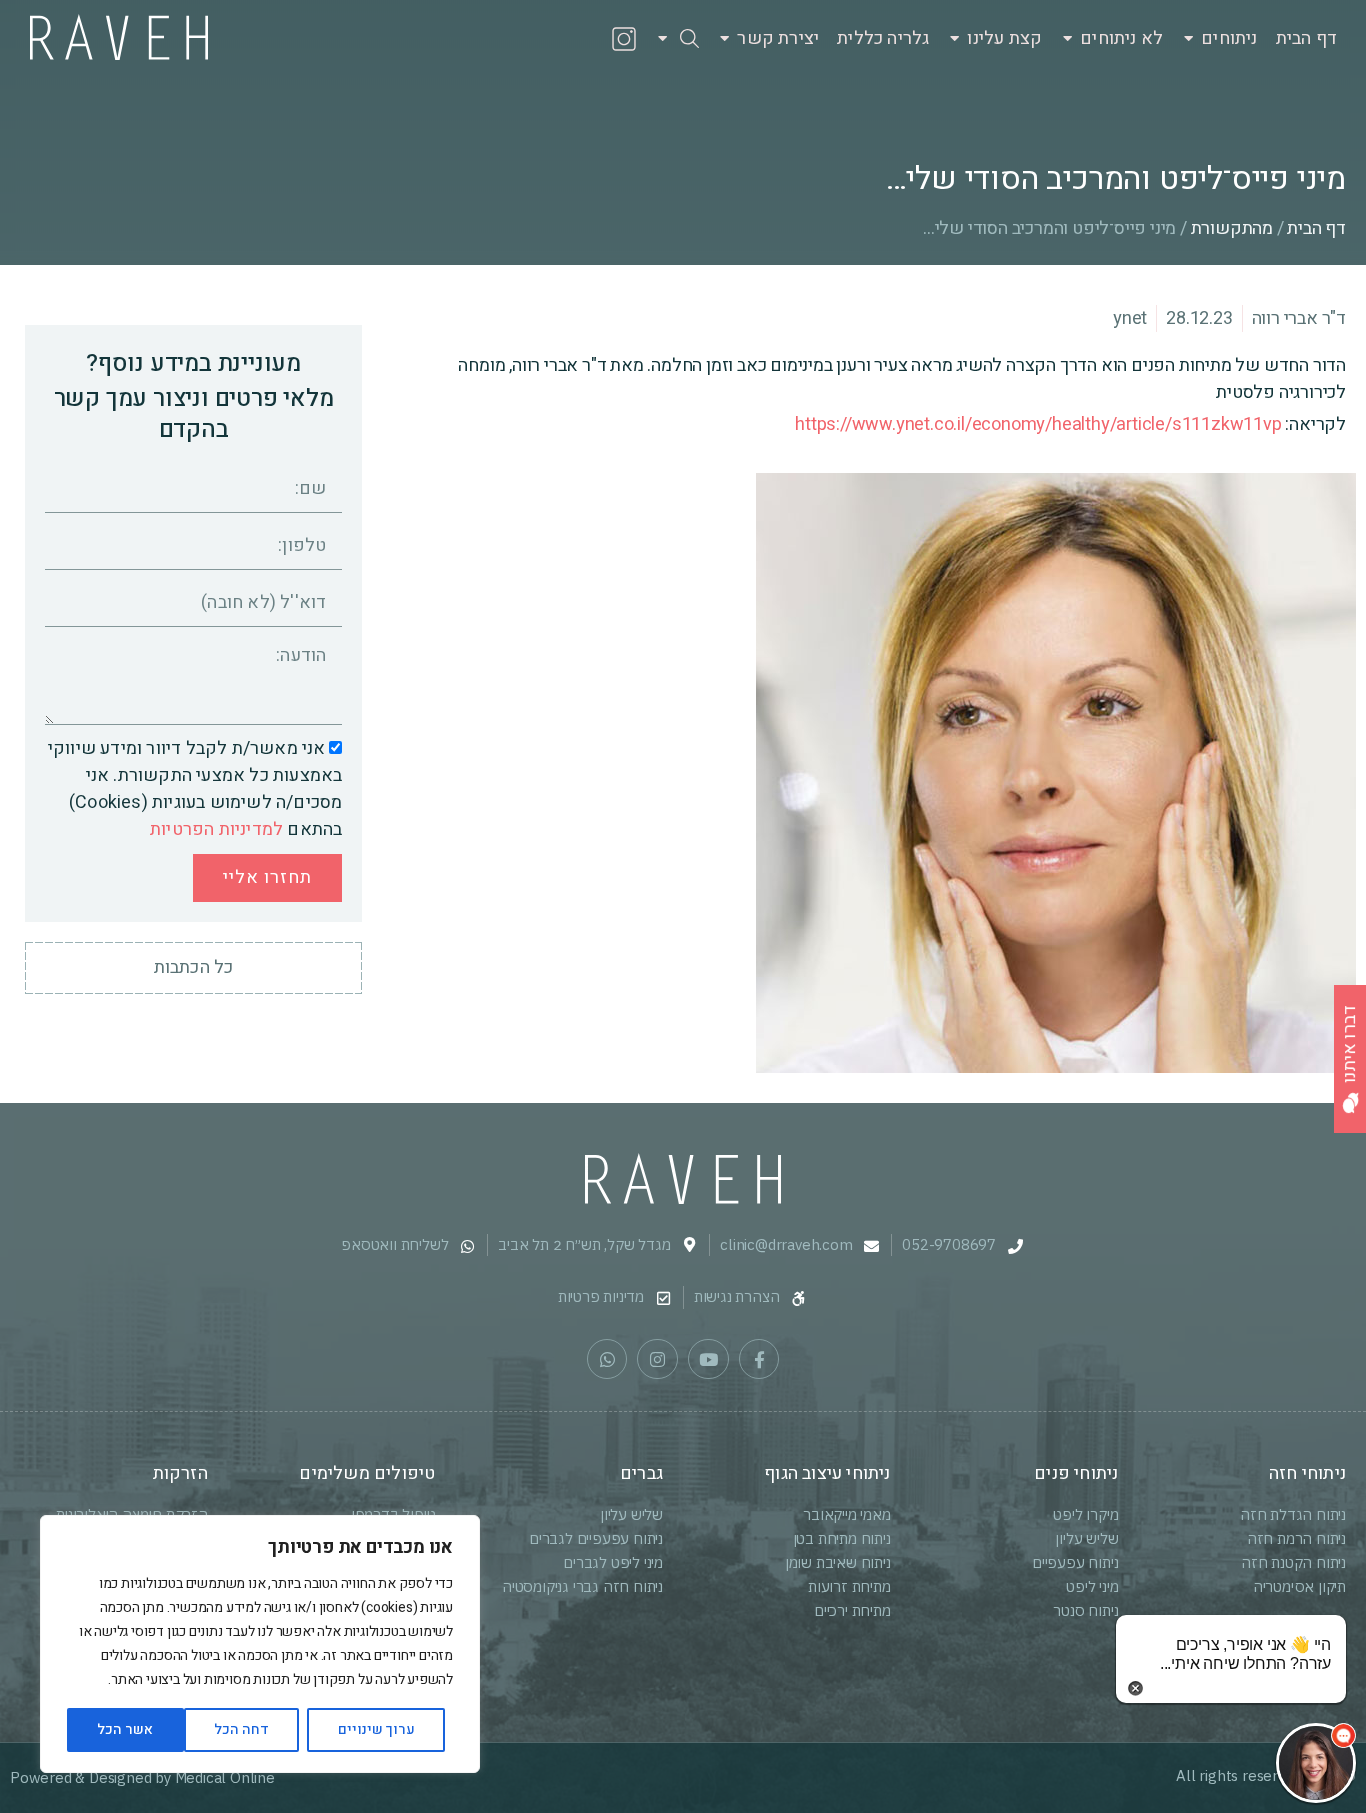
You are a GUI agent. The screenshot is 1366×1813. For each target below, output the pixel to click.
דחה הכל (241, 1729)
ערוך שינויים (376, 1729)
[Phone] (539, 39)
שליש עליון (1086, 1538)
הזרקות (180, 1473)
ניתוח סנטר (1085, 1610)
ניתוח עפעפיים (1075, 1562)
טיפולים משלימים (367, 1473)
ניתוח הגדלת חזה (1293, 1514)
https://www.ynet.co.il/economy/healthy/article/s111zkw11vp (1038, 424)
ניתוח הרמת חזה (1296, 1538)
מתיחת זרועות (849, 1586)
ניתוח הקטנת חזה (1293, 1562)
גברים (641, 1473)
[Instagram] (657, 1359)
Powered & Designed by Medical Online (142, 1777)
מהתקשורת (1232, 228)
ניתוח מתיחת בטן (842, 1538)
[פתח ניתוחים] (1188, 38)
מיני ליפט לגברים (613, 1562)
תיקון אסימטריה (1299, 1586)
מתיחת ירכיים (852, 1610)
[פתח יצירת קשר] (724, 38)
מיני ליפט (1092, 1586)
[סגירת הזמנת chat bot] (1135, 1687)
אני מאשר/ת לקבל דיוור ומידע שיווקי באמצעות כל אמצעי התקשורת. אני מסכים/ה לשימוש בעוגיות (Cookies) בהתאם (195, 789)
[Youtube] (708, 1359)
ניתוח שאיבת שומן (838, 1562)
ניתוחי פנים (1076, 1473)
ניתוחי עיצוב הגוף (827, 1473)
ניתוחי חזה (1307, 1473)
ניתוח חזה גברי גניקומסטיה (582, 1586)
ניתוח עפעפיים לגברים (596, 1538)
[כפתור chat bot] (1316, 1763)
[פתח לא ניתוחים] (1067, 38)
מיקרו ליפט (1085, 1514)
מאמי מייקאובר (846, 1514)
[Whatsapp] (607, 1359)
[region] (260, 1644)
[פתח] (662, 38)
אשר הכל (125, 1729)
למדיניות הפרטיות (216, 829)
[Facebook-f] (759, 1359)
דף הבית (1316, 228)
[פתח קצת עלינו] (954, 38)
